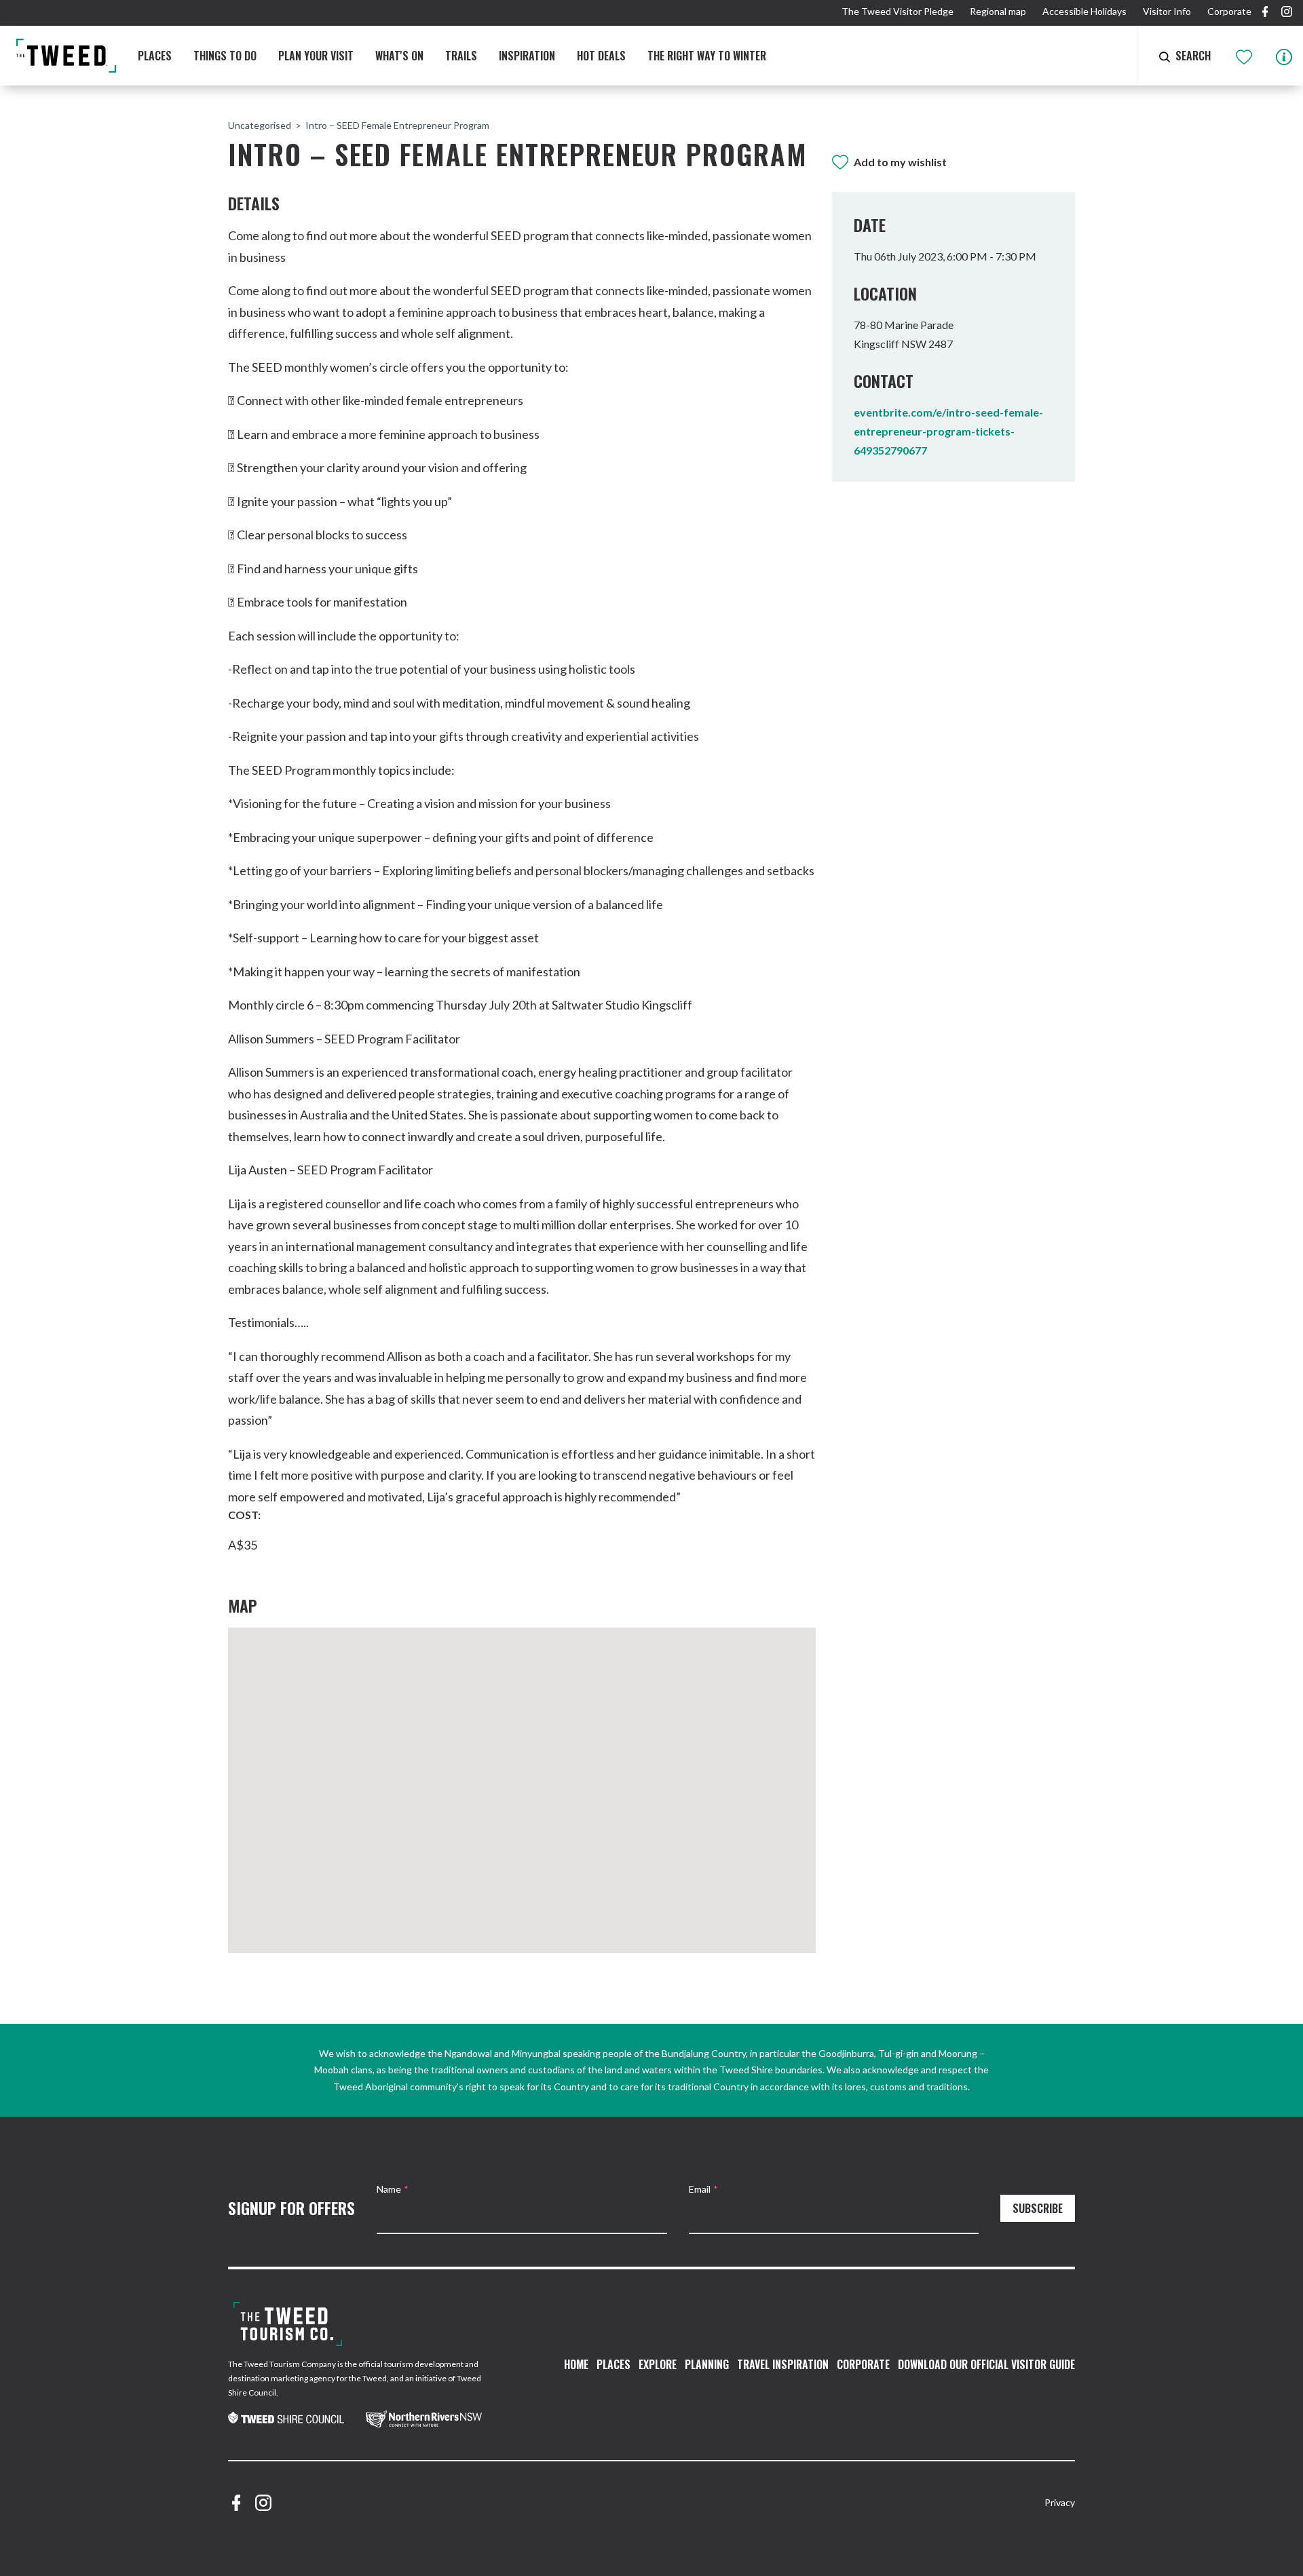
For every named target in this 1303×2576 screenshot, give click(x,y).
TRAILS (461, 56)
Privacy (1060, 2502)
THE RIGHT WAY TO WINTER (707, 56)
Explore (658, 2364)
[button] (530, 1780)
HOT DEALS (601, 56)
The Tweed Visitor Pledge (898, 11)
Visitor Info (1167, 11)
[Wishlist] (1245, 55)
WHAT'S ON (399, 56)
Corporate (1229, 11)
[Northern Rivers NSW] (424, 2419)
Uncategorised (260, 125)
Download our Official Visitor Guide (986, 2364)
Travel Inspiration (783, 2364)
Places (155, 56)
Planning (707, 2364)
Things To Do (225, 56)
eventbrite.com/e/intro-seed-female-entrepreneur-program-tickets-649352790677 (948, 431)
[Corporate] (288, 2324)
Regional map (998, 11)
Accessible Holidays (1084, 11)
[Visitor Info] (1284, 55)
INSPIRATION (527, 56)
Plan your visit (316, 56)
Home (576, 2364)
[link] (286, 2419)
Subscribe (1038, 2208)
